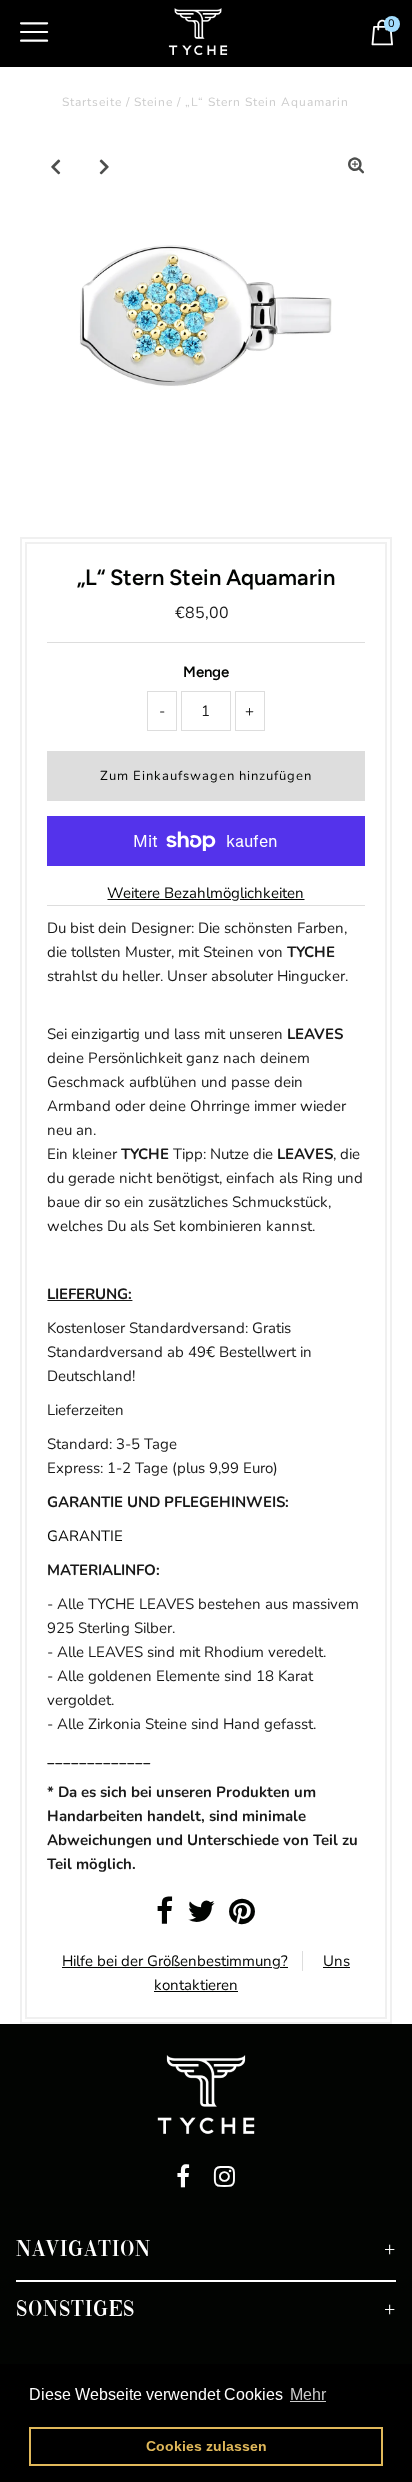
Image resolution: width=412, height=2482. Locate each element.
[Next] (105, 166)
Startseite (92, 102)
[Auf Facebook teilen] (164, 1917)
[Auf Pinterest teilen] (242, 1917)
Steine (153, 102)
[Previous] (56, 166)
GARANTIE (85, 1536)
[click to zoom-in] (356, 166)
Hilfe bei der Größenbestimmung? (175, 1961)
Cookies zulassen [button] (206, 2446)
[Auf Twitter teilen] (201, 1917)
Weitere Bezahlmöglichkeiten (205, 893)
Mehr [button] (308, 2394)
